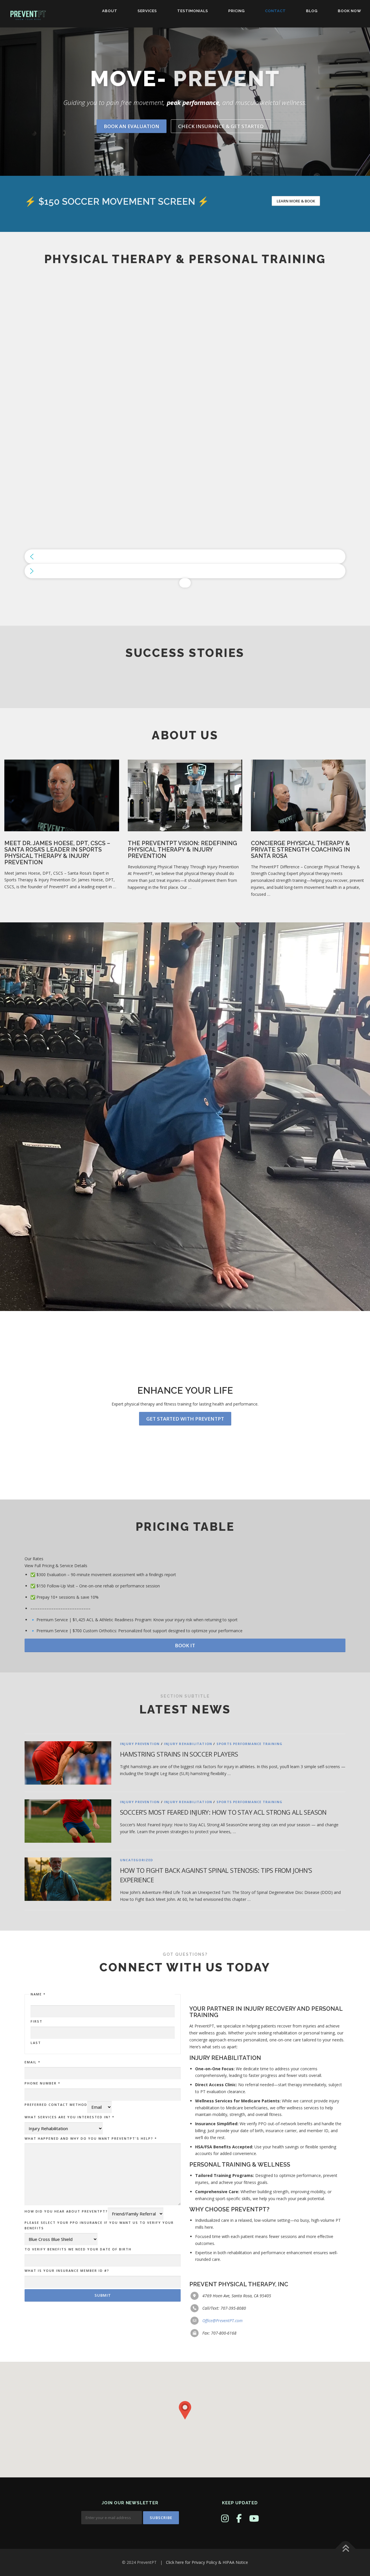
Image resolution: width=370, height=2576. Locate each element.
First (37, 2021)
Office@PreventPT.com (222, 2321)
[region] (185, 433)
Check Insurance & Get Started (221, 126)
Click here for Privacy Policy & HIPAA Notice (207, 2562)
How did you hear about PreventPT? (66, 2211)
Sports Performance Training (249, 1744)
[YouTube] (254, 2518)
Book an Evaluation (132, 126)
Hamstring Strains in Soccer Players (179, 1754)
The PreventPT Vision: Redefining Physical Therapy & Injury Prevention (182, 850)
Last (36, 2043)
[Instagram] (225, 2518)
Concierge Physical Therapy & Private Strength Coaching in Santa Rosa (300, 850)
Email (33, 2062)
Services (147, 11)
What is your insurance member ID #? (67, 2271)
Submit (103, 2295)
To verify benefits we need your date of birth (78, 2249)
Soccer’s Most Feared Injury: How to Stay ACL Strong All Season (223, 1812)
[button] (185, 557)
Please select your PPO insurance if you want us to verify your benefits (99, 2225)
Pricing (237, 11)
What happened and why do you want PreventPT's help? (91, 2138)
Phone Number (42, 2083)
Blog (312, 11)
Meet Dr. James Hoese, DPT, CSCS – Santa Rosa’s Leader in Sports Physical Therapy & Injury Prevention (57, 853)
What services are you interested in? (70, 2117)
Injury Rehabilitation (188, 1744)
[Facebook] (239, 2518)
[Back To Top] (346, 2549)
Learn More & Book (296, 201)
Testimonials (193, 11)
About (110, 11)
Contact (275, 11)
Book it (185, 1645)
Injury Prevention (140, 1744)
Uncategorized (137, 1860)
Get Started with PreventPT (185, 1419)
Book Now (350, 11)
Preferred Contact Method (56, 2105)
